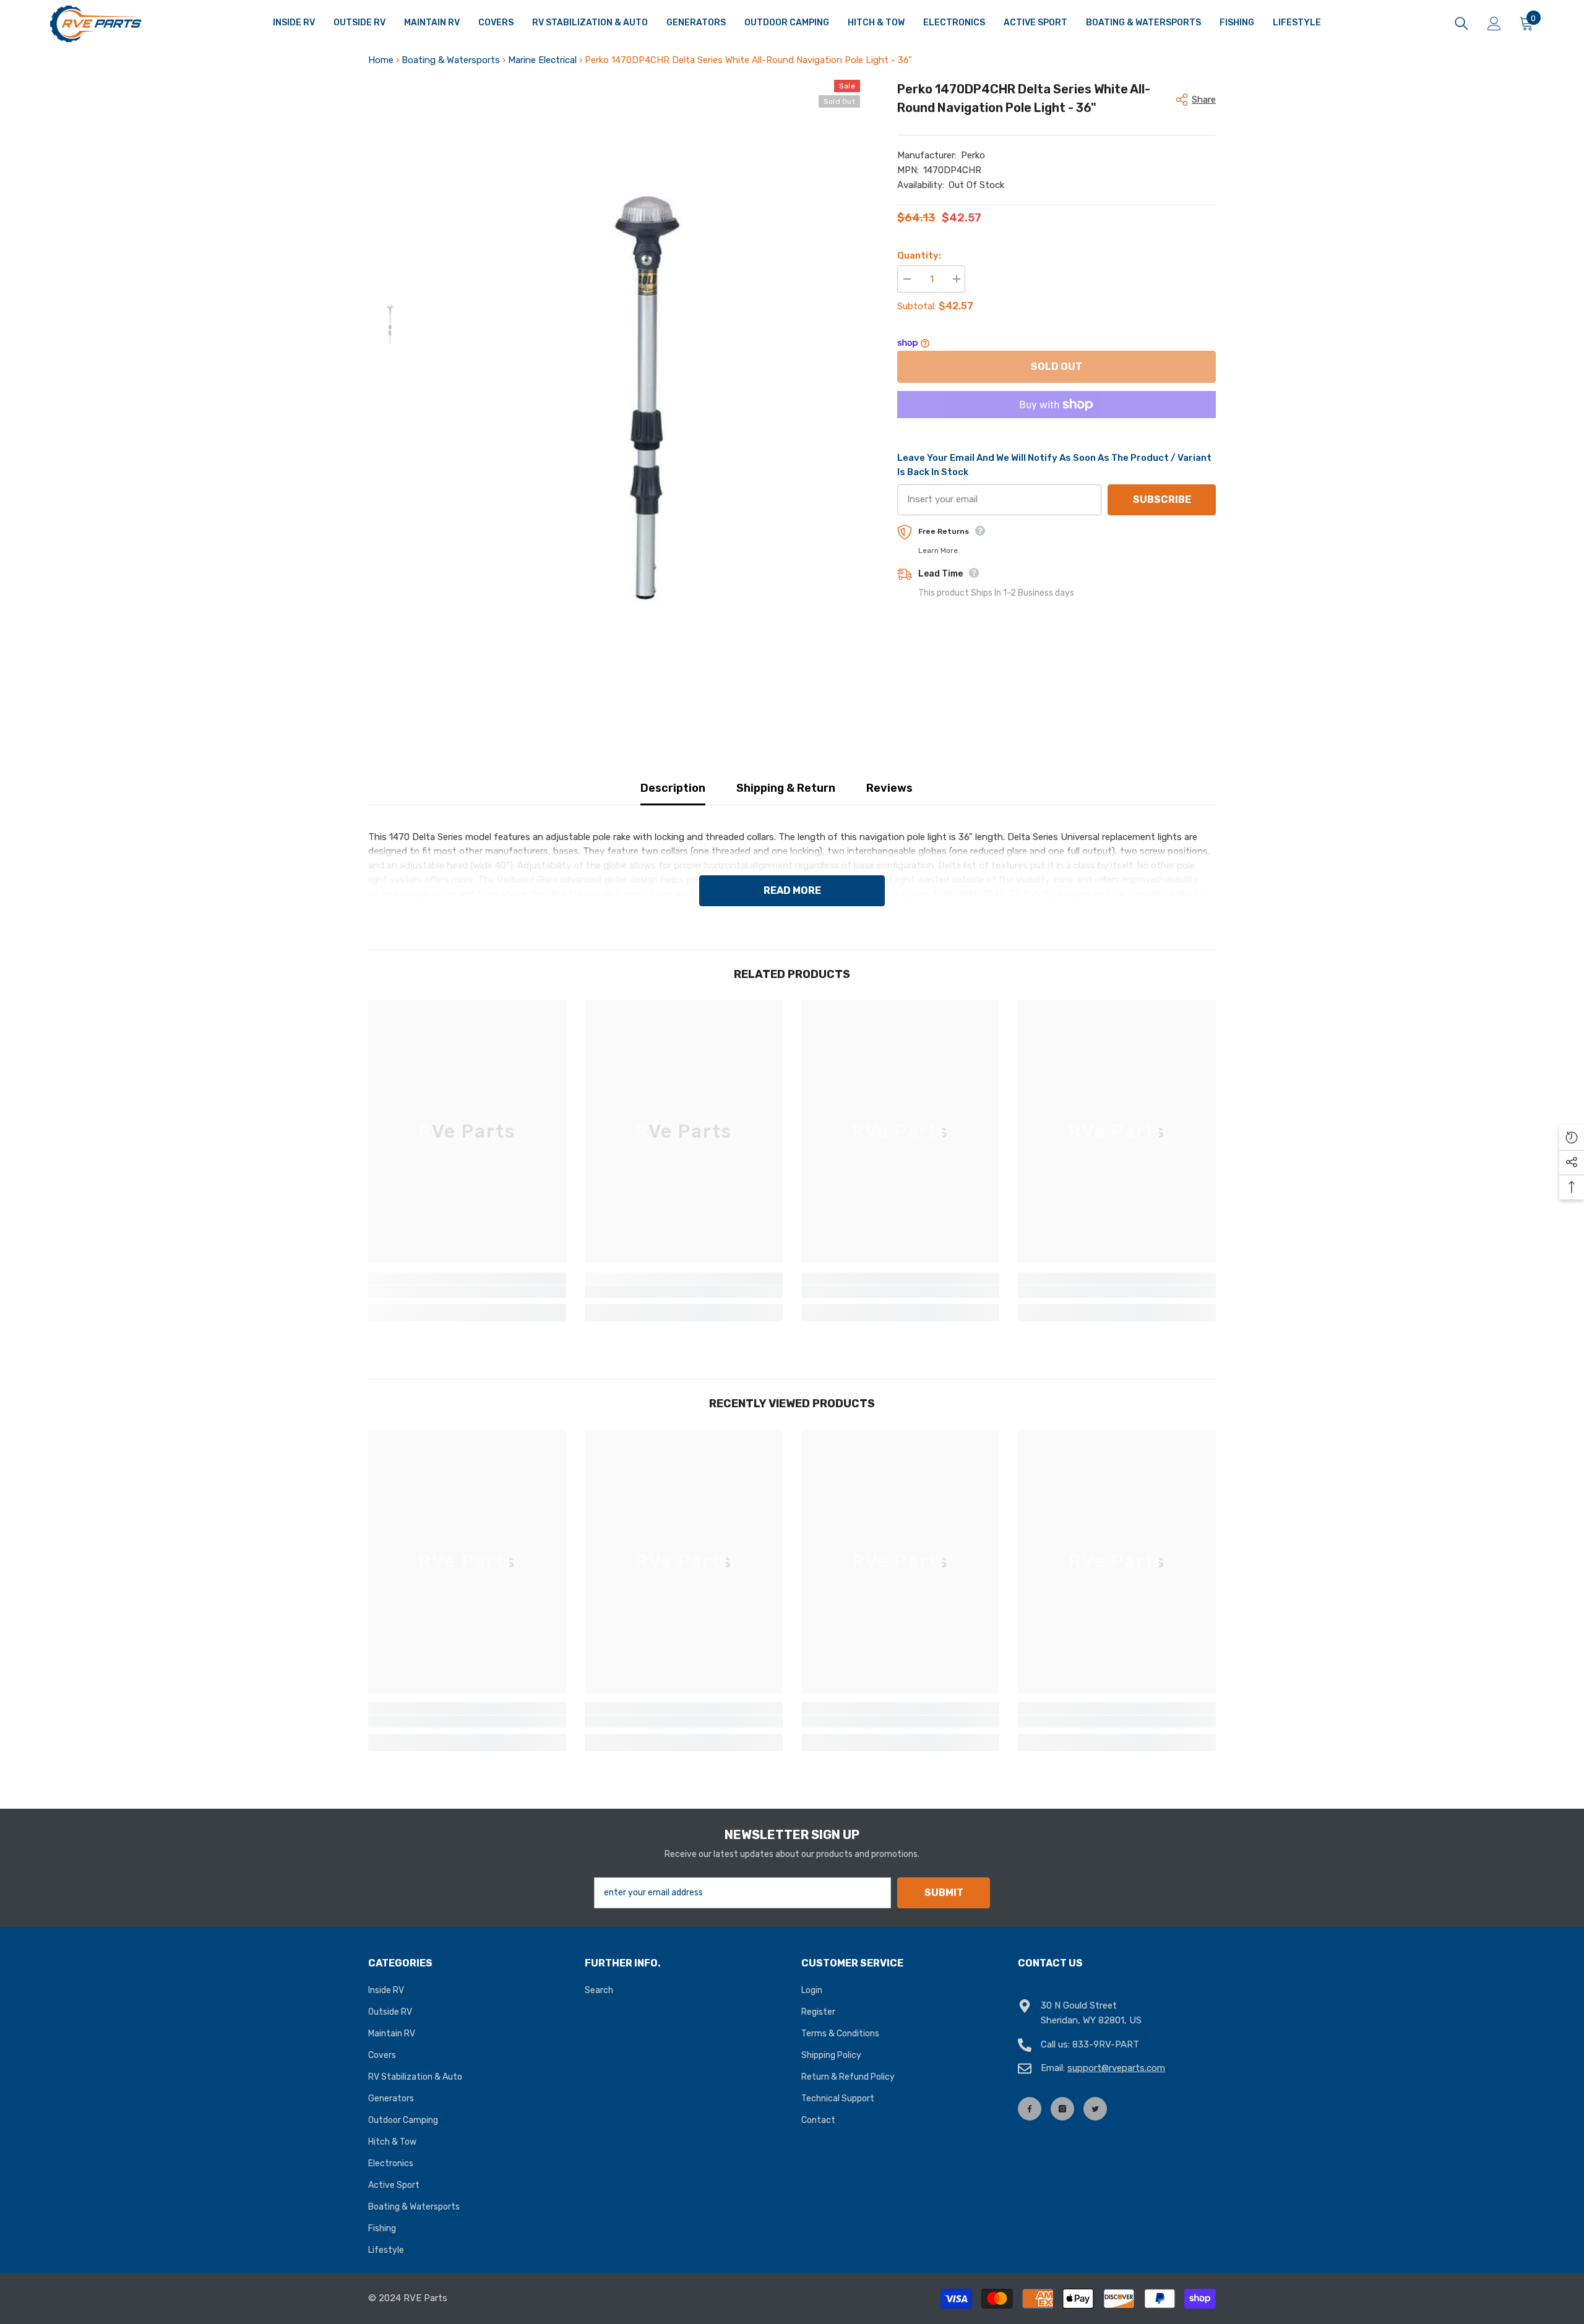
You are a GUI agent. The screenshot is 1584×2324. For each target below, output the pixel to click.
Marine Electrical (542, 60)
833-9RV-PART (1106, 2044)
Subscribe (1162, 500)
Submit (944, 1893)
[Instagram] (1062, 2109)
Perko (973, 155)
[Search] (1461, 24)
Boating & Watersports (451, 60)
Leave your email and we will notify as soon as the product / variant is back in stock (1054, 465)
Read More (792, 890)
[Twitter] (1095, 2109)
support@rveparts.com (1116, 2068)
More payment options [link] (1057, 425)
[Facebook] (1030, 2109)
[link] (467, 1292)
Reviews (889, 788)
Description (673, 788)
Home (381, 60)
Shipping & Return (786, 788)
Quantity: (919, 255)
